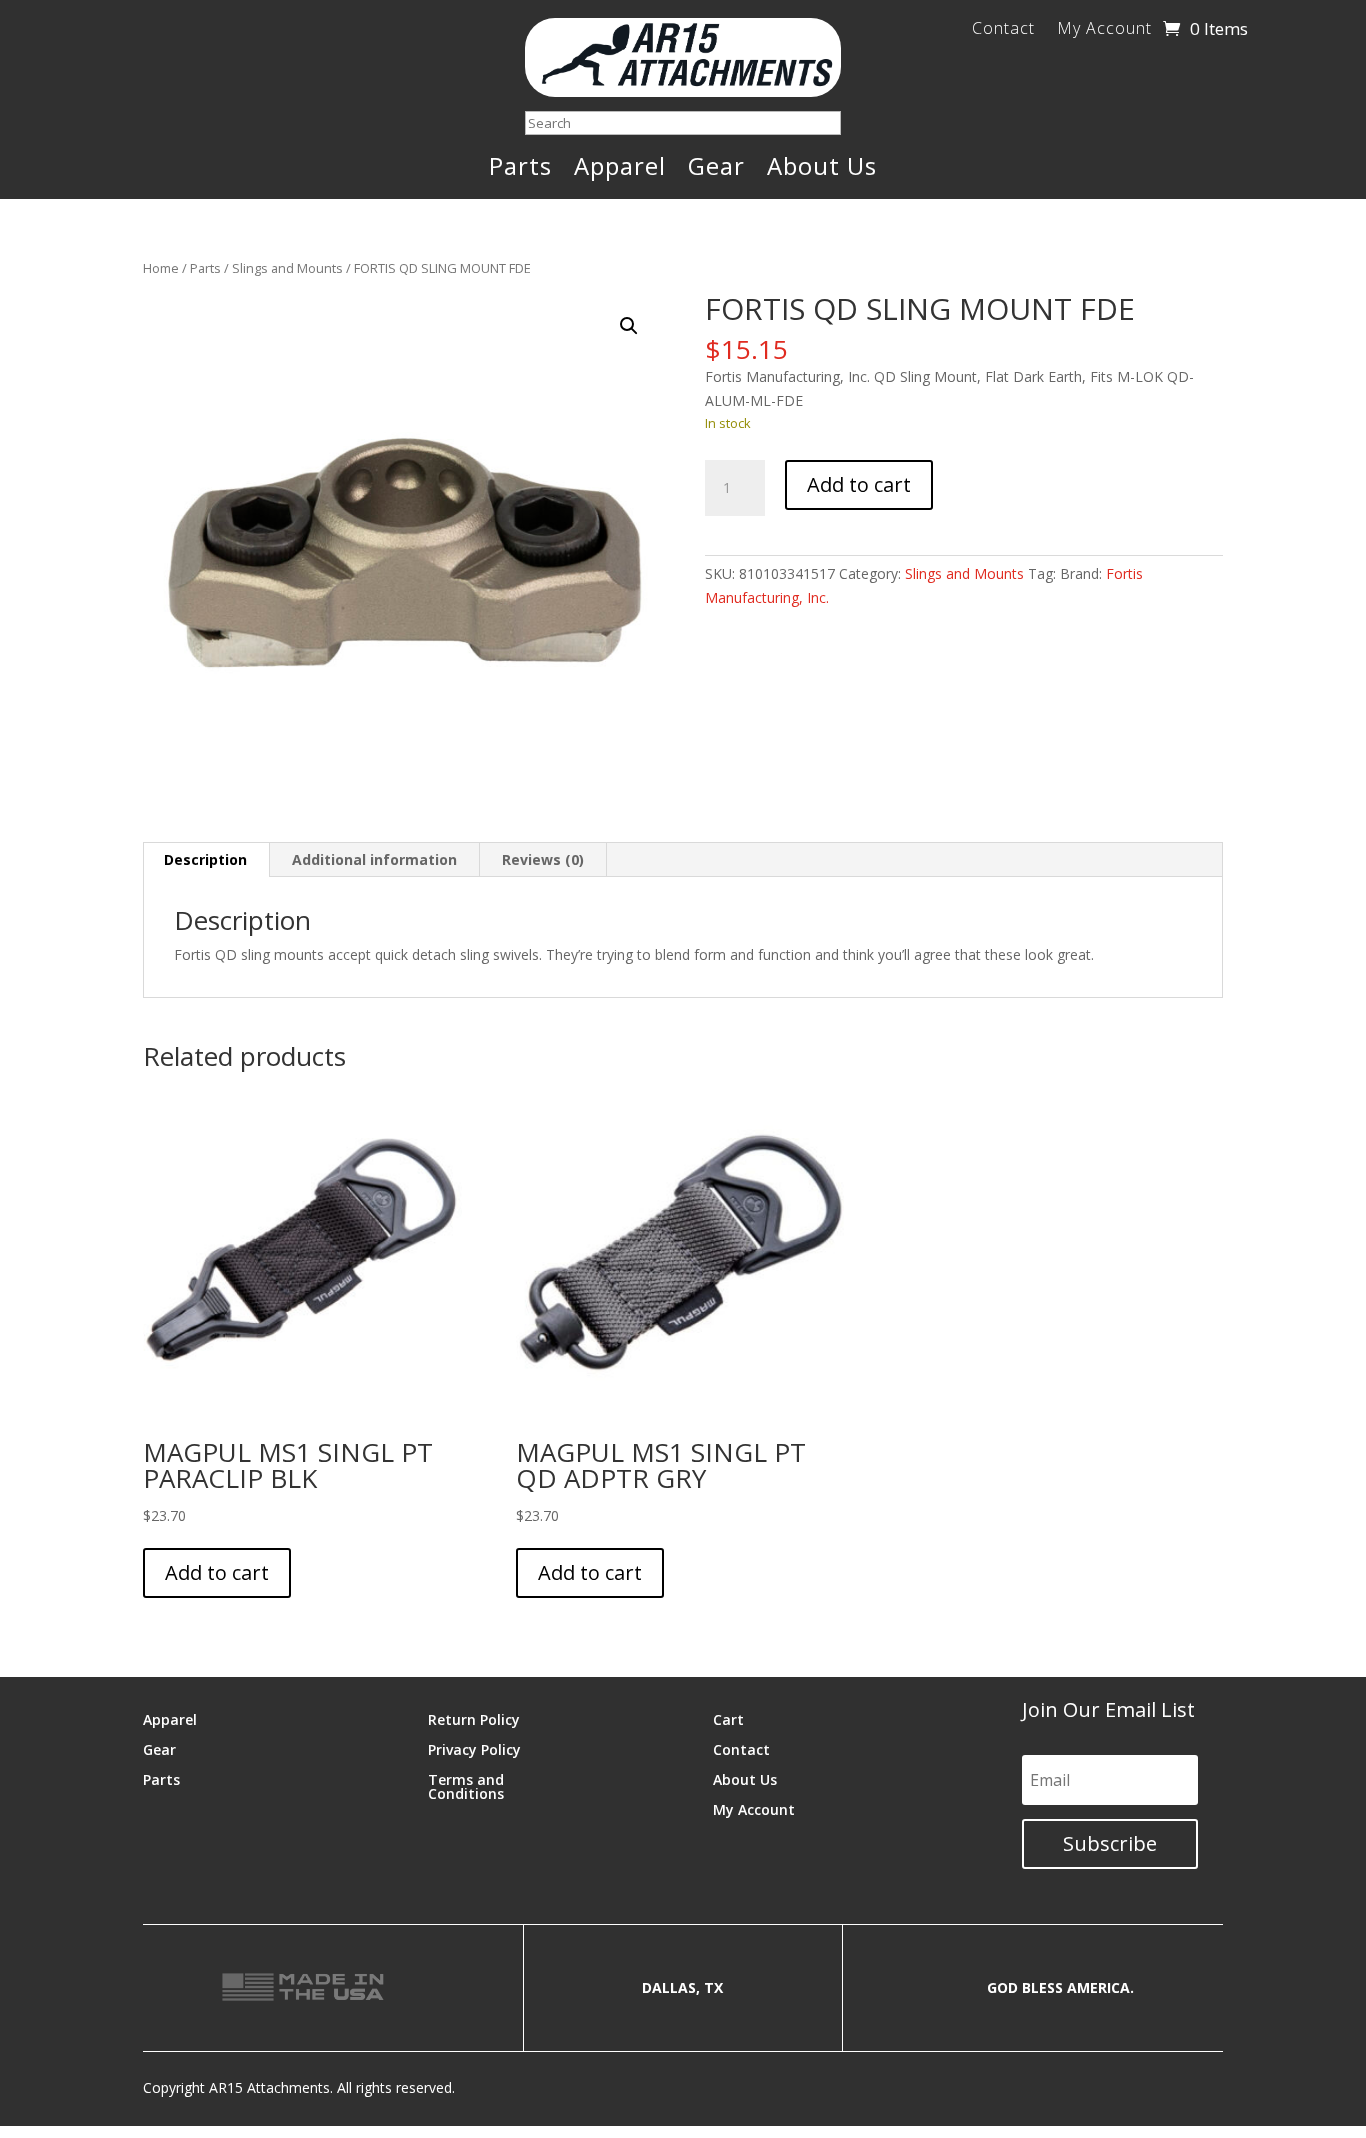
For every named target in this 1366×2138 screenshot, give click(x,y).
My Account (1104, 30)
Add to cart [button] (217, 1572)
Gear (716, 170)
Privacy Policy (474, 1748)
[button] (629, 326)
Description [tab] (205, 859)
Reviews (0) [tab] (543, 859)
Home (161, 268)
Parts (520, 170)
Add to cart (859, 484)
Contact (1003, 30)
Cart (728, 1718)
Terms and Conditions (466, 1785)
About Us (822, 170)
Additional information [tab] (374, 859)
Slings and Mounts (287, 268)
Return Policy (474, 1718)
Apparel (620, 170)
